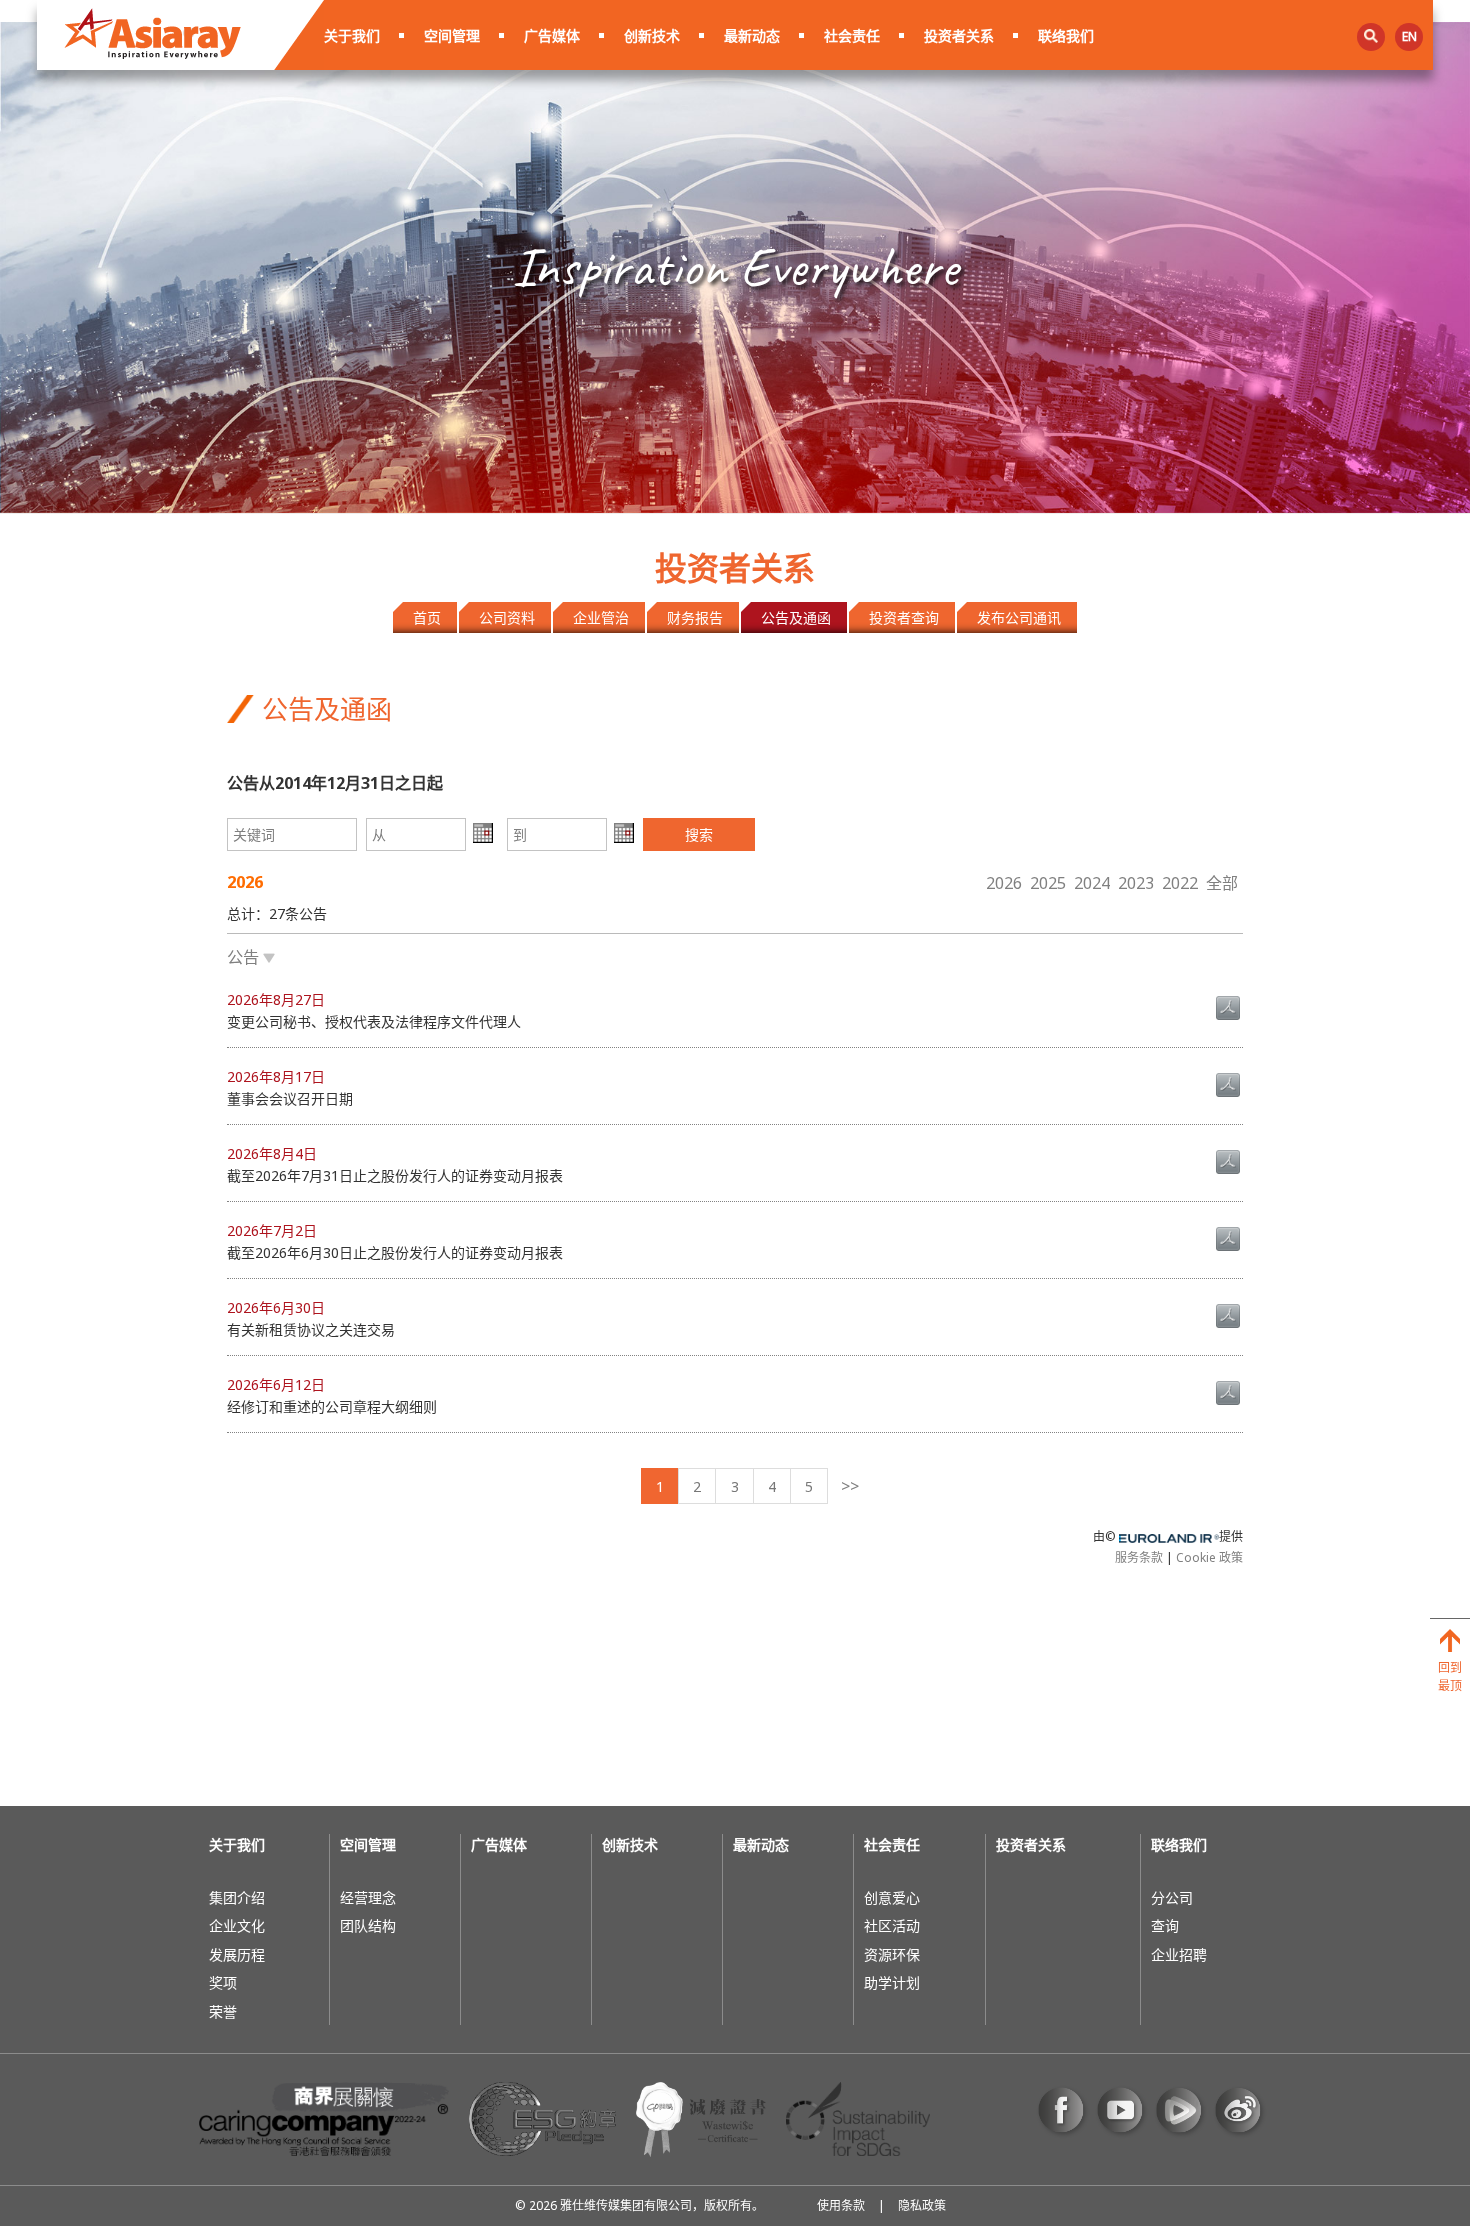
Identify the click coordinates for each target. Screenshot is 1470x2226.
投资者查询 (904, 617)
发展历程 (237, 1954)
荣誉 (223, 2011)
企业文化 (237, 1925)
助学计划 (892, 1982)
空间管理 (452, 35)
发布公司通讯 (1019, 617)
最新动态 (752, 35)
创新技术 (652, 35)
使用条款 (841, 2205)
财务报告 (695, 617)
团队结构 (368, 1925)
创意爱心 (892, 1897)
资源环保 (892, 1954)
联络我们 (1066, 35)
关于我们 (352, 35)
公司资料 (507, 617)
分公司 (1172, 1897)
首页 (427, 617)
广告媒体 (552, 35)
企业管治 (601, 617)
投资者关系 (959, 35)
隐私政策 (922, 2205)
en (1409, 36)
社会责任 (852, 35)
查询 (1165, 1925)
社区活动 (892, 1925)
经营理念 (368, 1897)
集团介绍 (237, 1897)
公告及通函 (796, 617)
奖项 (223, 1982)
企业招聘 (1179, 1954)
